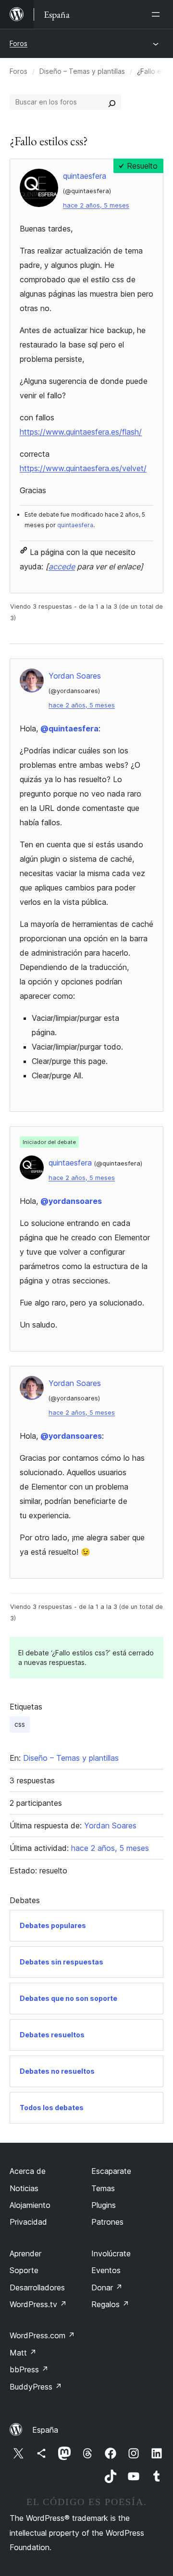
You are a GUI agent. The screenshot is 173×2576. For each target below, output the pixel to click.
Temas (103, 2188)
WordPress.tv (38, 2304)
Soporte (24, 2270)
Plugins (104, 2205)
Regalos (110, 2304)
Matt (23, 2353)
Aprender (25, 2253)
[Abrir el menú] (158, 14)
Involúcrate (111, 2253)
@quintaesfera (69, 728)
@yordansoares (71, 1201)
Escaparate (111, 2171)
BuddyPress (36, 2387)
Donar (107, 2287)
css (20, 1724)
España (45, 2430)
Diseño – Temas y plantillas (82, 71)
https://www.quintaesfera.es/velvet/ (83, 468)
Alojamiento (30, 2205)
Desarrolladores (37, 2287)
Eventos (106, 2270)
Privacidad (28, 2222)
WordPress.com (42, 2335)
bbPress (29, 2369)
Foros (19, 43)
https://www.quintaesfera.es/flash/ (81, 432)
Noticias (24, 2188)
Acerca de (28, 2171)
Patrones (107, 2222)
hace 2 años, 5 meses (96, 205)
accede (62, 566)
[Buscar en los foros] (112, 102)
